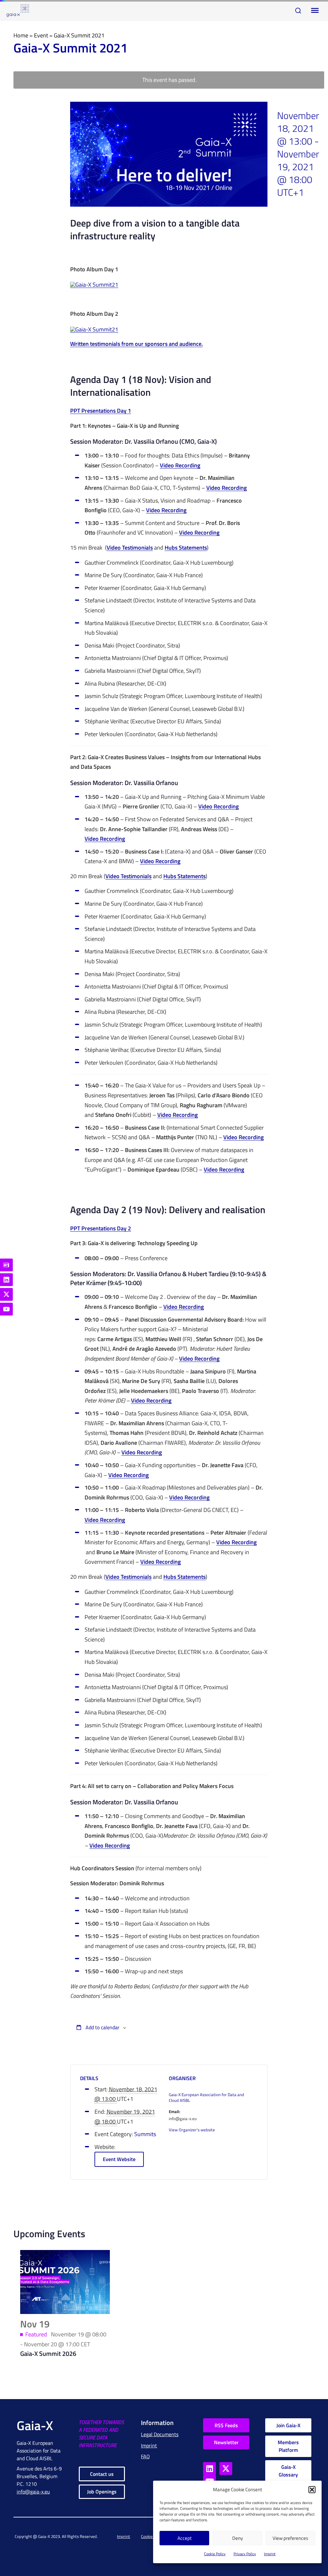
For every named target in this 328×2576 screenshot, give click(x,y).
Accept (184, 2538)
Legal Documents (160, 2434)
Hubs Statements (186, 548)
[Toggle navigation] (314, 11)
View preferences (290, 2538)
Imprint (270, 2554)
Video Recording (180, 466)
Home (21, 35)
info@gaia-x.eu (33, 2492)
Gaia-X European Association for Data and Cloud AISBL (206, 2098)
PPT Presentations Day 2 (101, 1229)
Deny (238, 2538)
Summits (145, 2134)
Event (41, 35)
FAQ (145, 2456)
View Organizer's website (192, 2130)
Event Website (119, 2159)
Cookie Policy (215, 2554)
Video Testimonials (130, 548)
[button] (312, 2490)
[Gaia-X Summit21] (94, 285)
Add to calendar (102, 2027)
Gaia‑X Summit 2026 (48, 2353)
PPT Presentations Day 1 (101, 411)
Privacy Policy (245, 2554)
